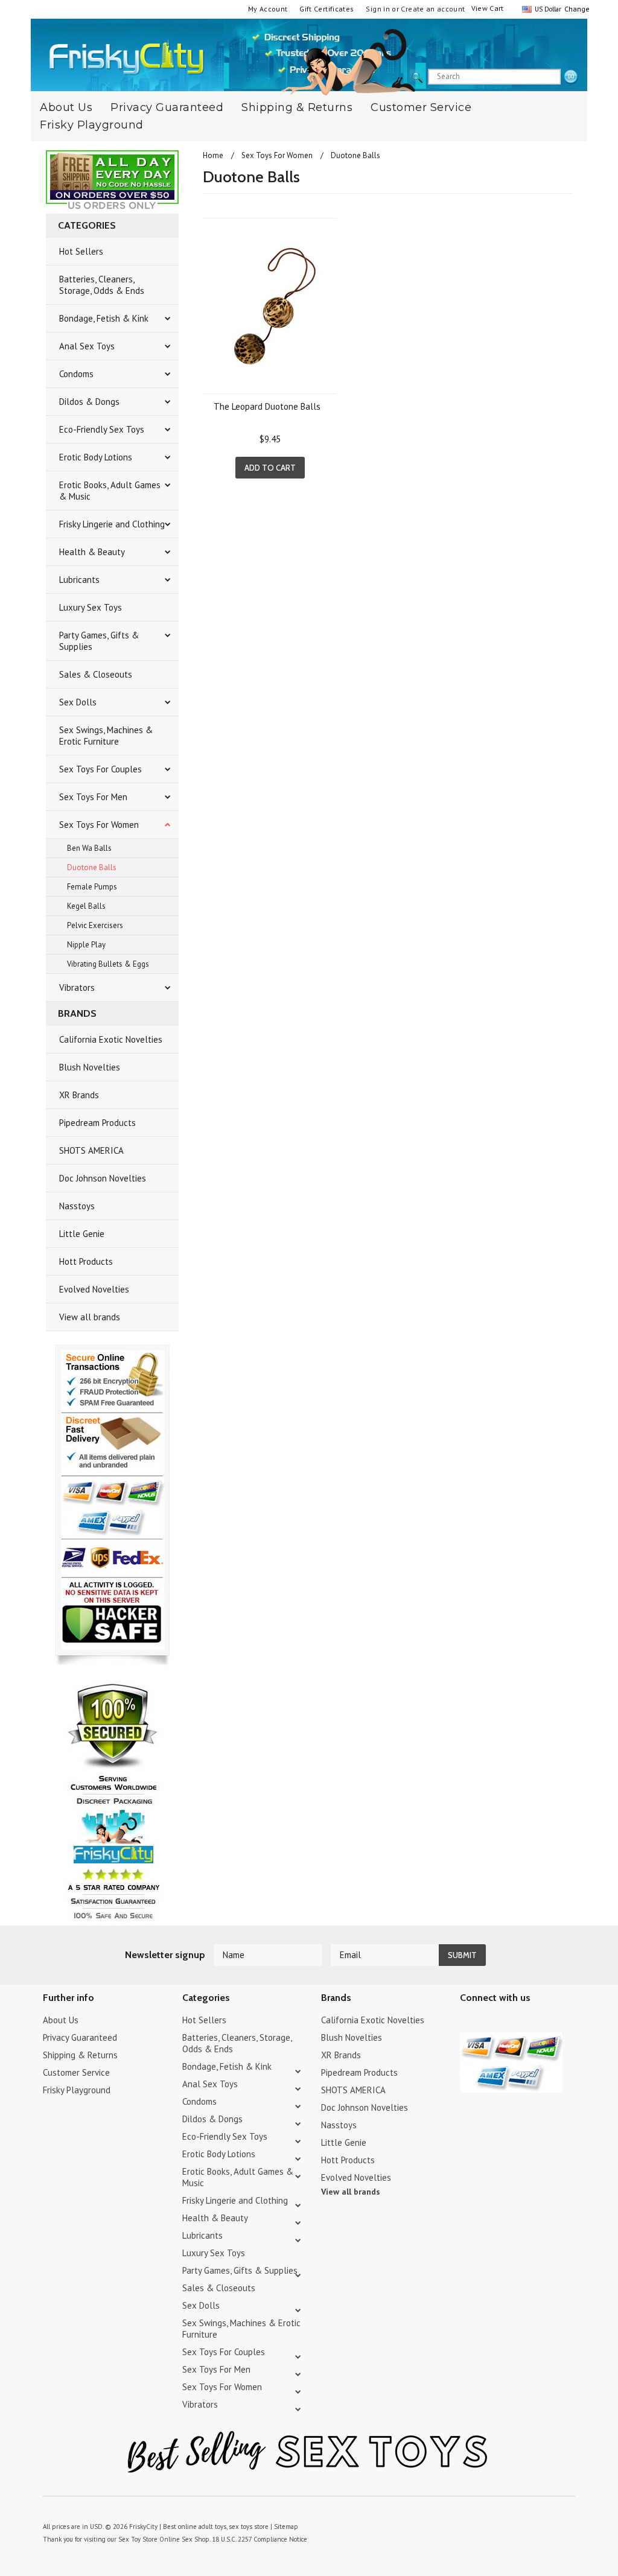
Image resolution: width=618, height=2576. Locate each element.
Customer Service (421, 107)
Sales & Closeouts (96, 674)
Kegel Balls (86, 906)
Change (576, 9)
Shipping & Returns (297, 107)
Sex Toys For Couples (100, 769)
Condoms (76, 374)
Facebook (531, 2022)
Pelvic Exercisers (95, 925)
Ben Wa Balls (89, 848)
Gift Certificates (327, 9)
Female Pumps (92, 887)
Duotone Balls (92, 867)
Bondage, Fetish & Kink (104, 318)
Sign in (378, 9)
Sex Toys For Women (99, 825)
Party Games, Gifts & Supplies (99, 641)
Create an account (433, 9)
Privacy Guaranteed (167, 107)
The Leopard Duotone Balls (267, 406)
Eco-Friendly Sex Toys (102, 429)
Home (213, 155)
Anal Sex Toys (87, 346)
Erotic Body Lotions (96, 457)
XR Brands (79, 1095)
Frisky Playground (92, 125)
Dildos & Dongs (89, 402)
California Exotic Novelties (111, 1039)
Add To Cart (270, 468)
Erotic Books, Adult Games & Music (110, 491)
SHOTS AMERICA (91, 1150)
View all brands (90, 1317)
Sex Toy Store (138, 2539)
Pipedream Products (97, 1123)
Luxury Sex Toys (91, 607)
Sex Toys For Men (93, 797)
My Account (268, 9)
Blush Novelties (90, 1067)
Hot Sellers (81, 251)
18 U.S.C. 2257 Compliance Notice (260, 2539)
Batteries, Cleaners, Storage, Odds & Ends (102, 285)
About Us (61, 2020)
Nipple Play (86, 945)
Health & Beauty (92, 552)
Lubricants (79, 580)
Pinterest (510, 2022)
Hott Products (86, 1261)
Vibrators (77, 987)
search (571, 77)
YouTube (489, 2022)
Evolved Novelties (94, 1289)
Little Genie (82, 1234)
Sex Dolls (78, 702)
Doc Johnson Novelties (103, 1178)
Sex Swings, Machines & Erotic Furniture (106, 736)
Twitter (467, 2022)
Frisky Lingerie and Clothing (112, 524)
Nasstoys (77, 1206)
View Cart (488, 8)
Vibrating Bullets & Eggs (108, 964)
